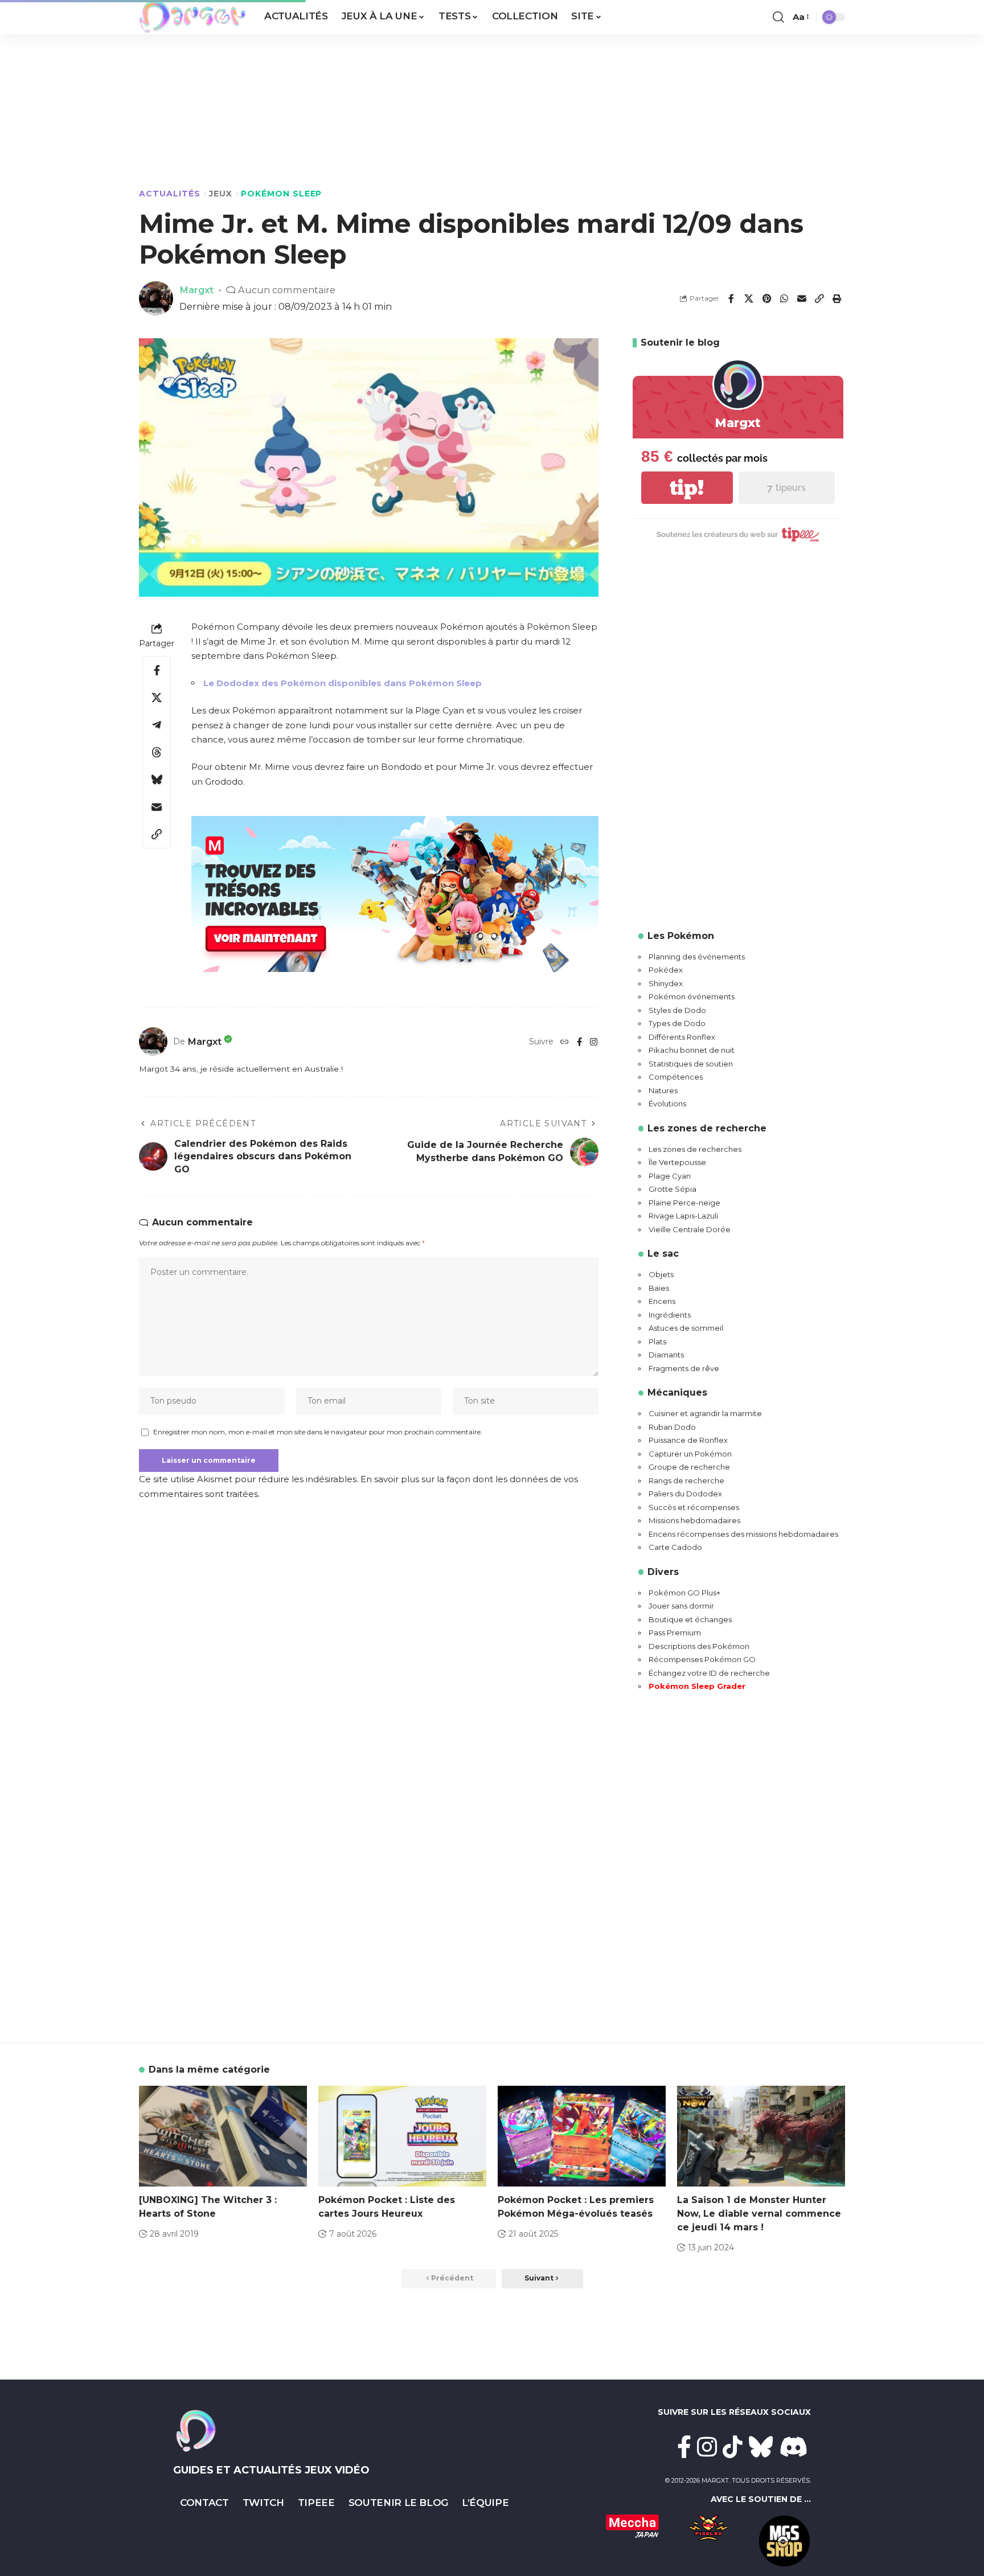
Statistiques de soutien (691, 1064)
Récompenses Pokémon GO (702, 1659)
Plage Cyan (670, 1176)
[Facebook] (579, 1042)
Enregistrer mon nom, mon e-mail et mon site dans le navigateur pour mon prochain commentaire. (318, 1432)
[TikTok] (733, 2447)
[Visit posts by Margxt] (153, 1041)
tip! (687, 488)
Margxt (196, 290)
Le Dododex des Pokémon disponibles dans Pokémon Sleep (343, 683)
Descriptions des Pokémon (699, 1646)
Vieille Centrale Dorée (690, 1229)
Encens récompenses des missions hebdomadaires (743, 1534)
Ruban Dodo (672, 1427)
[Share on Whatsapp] (784, 298)
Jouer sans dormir (681, 1606)
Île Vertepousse (677, 1162)
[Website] (565, 1042)
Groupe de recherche (689, 1467)
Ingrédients (670, 1315)
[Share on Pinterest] (766, 298)
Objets (661, 1274)
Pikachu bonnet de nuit (692, 1050)
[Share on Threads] (157, 752)
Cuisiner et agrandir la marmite (705, 1413)
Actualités (170, 194)
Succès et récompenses (694, 1507)
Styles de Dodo (677, 1010)
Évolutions (667, 1104)
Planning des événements (697, 957)
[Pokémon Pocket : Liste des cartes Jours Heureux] (402, 2136)
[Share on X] (749, 298)
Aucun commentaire (287, 290)
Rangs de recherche (686, 1480)
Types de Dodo (677, 1023)
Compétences (676, 1077)
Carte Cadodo (675, 1547)
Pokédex (666, 970)
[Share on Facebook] (731, 298)
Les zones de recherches (695, 1149)
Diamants (666, 1355)
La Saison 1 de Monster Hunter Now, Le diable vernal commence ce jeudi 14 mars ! (759, 2214)
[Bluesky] (761, 2447)
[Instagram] (594, 1042)
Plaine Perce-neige (684, 1203)
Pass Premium (675, 1632)
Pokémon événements (692, 996)
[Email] (802, 298)
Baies (659, 1288)
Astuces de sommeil (686, 1328)
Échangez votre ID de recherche (709, 1673)
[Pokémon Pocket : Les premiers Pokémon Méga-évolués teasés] (582, 2136)
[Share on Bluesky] (157, 780)
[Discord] (794, 2447)
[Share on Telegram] (157, 725)
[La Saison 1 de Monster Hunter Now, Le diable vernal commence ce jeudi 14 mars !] (761, 2136)
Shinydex (666, 983)
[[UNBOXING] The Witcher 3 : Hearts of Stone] (223, 2136)
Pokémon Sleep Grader (697, 1686)
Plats (657, 1342)
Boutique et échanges (690, 1619)
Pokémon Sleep (282, 194)
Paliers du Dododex (685, 1494)
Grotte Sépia (673, 1189)
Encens (662, 1301)
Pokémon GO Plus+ (684, 1593)
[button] (778, 17)
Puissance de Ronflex (688, 1440)
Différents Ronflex (682, 1037)
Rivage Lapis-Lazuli (683, 1216)
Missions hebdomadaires (694, 1520)
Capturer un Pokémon (690, 1454)
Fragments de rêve (684, 1368)
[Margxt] (192, 17)
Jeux (221, 194)
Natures (663, 1090)
